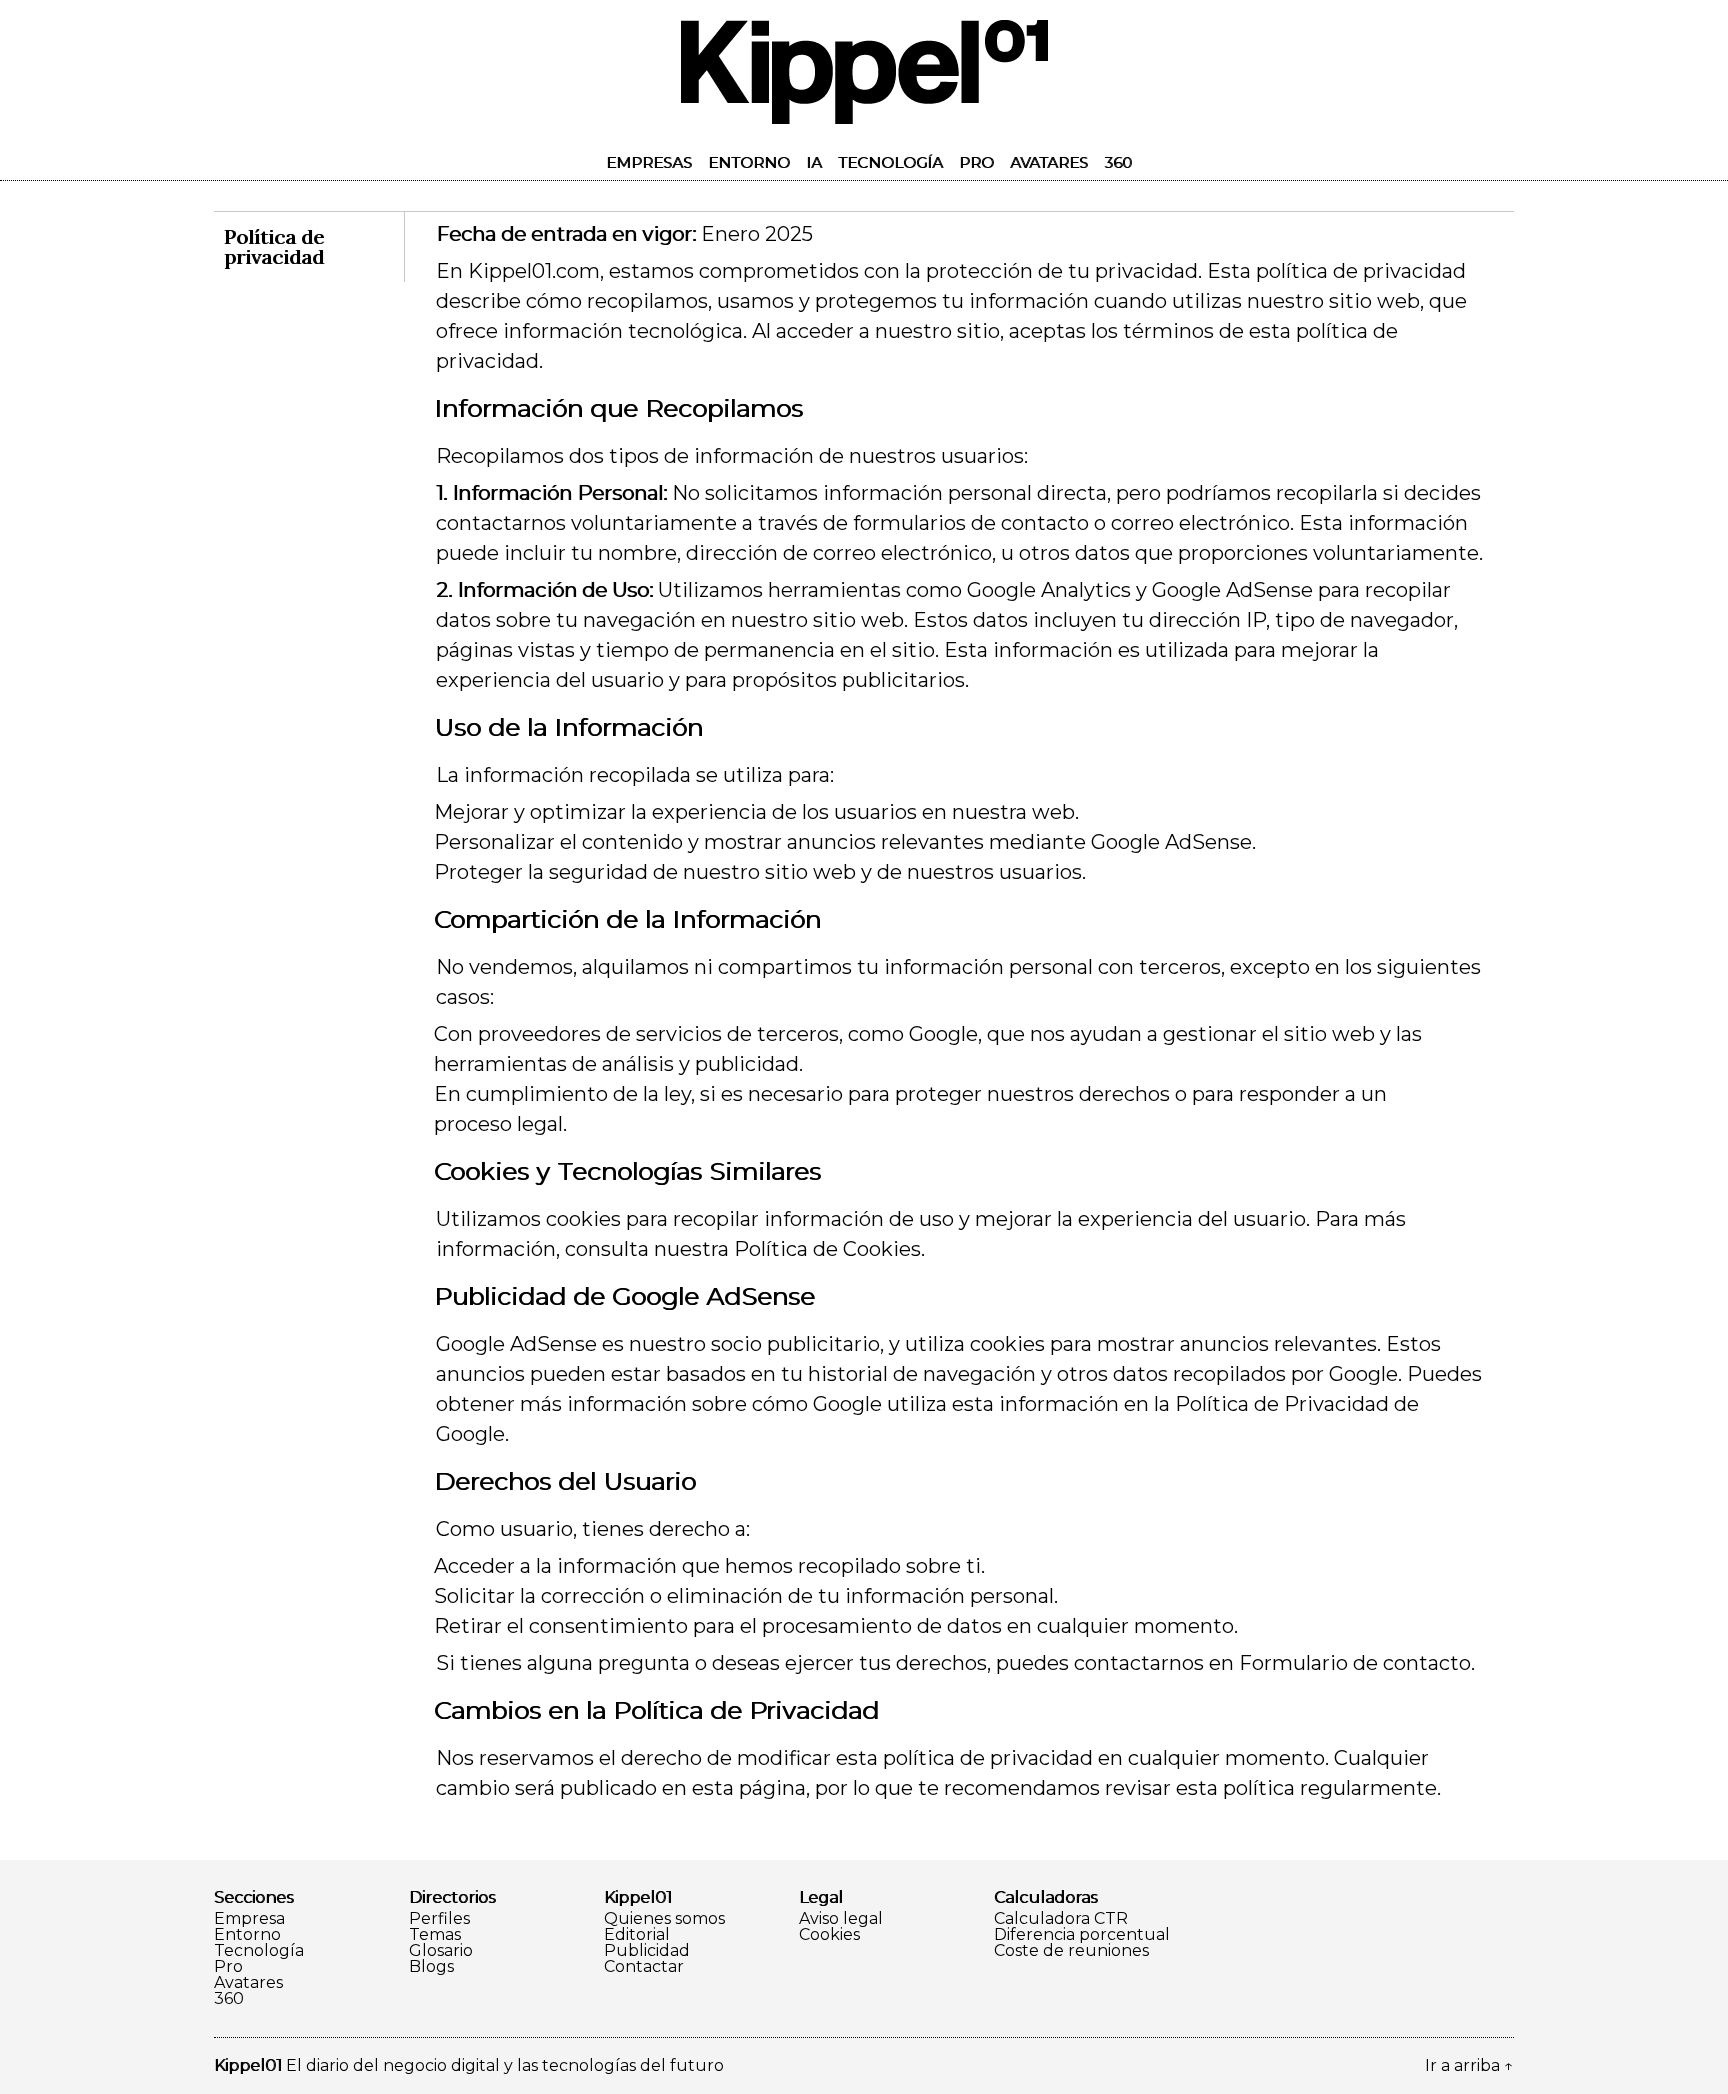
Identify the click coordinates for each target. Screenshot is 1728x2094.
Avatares (1049, 162)
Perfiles (439, 1919)
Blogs (431, 1967)
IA (814, 162)
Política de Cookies (827, 1249)
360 (1118, 162)
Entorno (749, 162)
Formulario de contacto (1355, 1663)
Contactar (644, 1967)
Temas (435, 1935)
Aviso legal (841, 1919)
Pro (976, 162)
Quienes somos (664, 1919)
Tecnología (890, 162)
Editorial (637, 1935)
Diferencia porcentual (1082, 1935)
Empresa (249, 1919)
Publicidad (647, 1951)
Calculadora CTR (1061, 1919)
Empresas (649, 162)
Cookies (829, 1935)
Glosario (441, 1951)
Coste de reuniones (1071, 1951)
